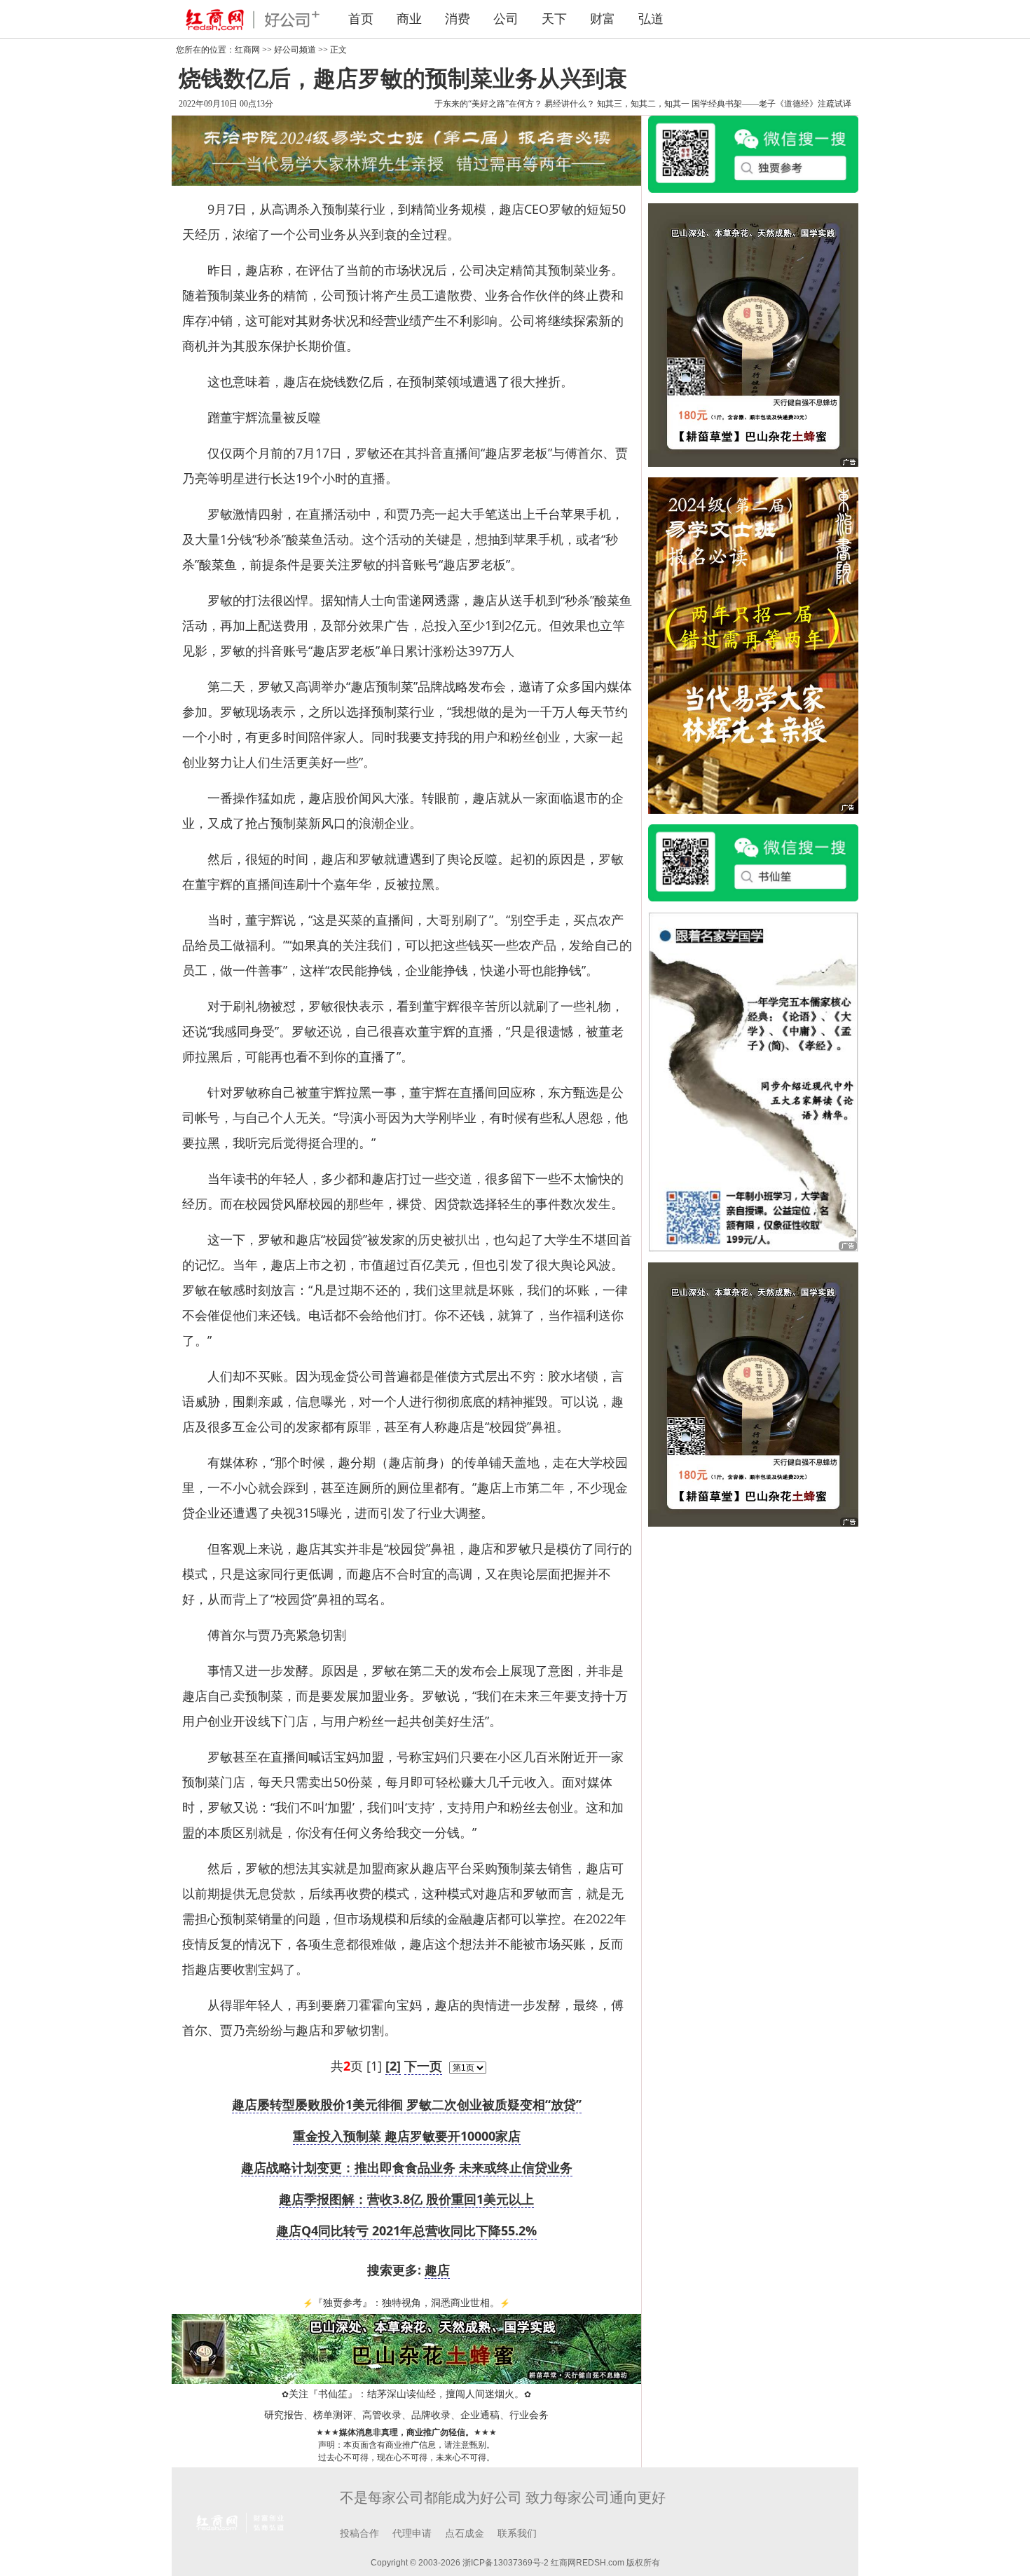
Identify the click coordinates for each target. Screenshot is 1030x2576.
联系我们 (517, 2534)
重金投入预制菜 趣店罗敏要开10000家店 (407, 2136)
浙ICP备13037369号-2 (506, 2563)
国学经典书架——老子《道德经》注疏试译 (771, 104)
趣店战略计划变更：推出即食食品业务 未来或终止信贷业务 (407, 2167)
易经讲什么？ (570, 104)
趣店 (437, 2270)
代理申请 (412, 2534)
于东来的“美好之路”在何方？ (488, 104)
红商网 (247, 50)
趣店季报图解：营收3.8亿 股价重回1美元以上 (406, 2199)
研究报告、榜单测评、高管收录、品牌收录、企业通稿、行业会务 (406, 2415)
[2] (393, 2066)
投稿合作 (359, 2534)
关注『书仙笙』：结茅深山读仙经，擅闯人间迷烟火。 (406, 2394)
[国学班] (753, 1081)
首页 (361, 19)
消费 (458, 19)
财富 (603, 19)
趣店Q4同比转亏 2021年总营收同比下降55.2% (406, 2230)
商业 (409, 19)
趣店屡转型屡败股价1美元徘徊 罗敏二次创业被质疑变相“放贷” (407, 2104)
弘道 (651, 19)
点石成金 (465, 2534)
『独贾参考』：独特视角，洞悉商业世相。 (406, 2303)
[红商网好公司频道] (249, 19)
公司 (506, 19)
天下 (554, 19)
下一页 (423, 2066)
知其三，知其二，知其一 (643, 104)
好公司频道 (295, 50)
